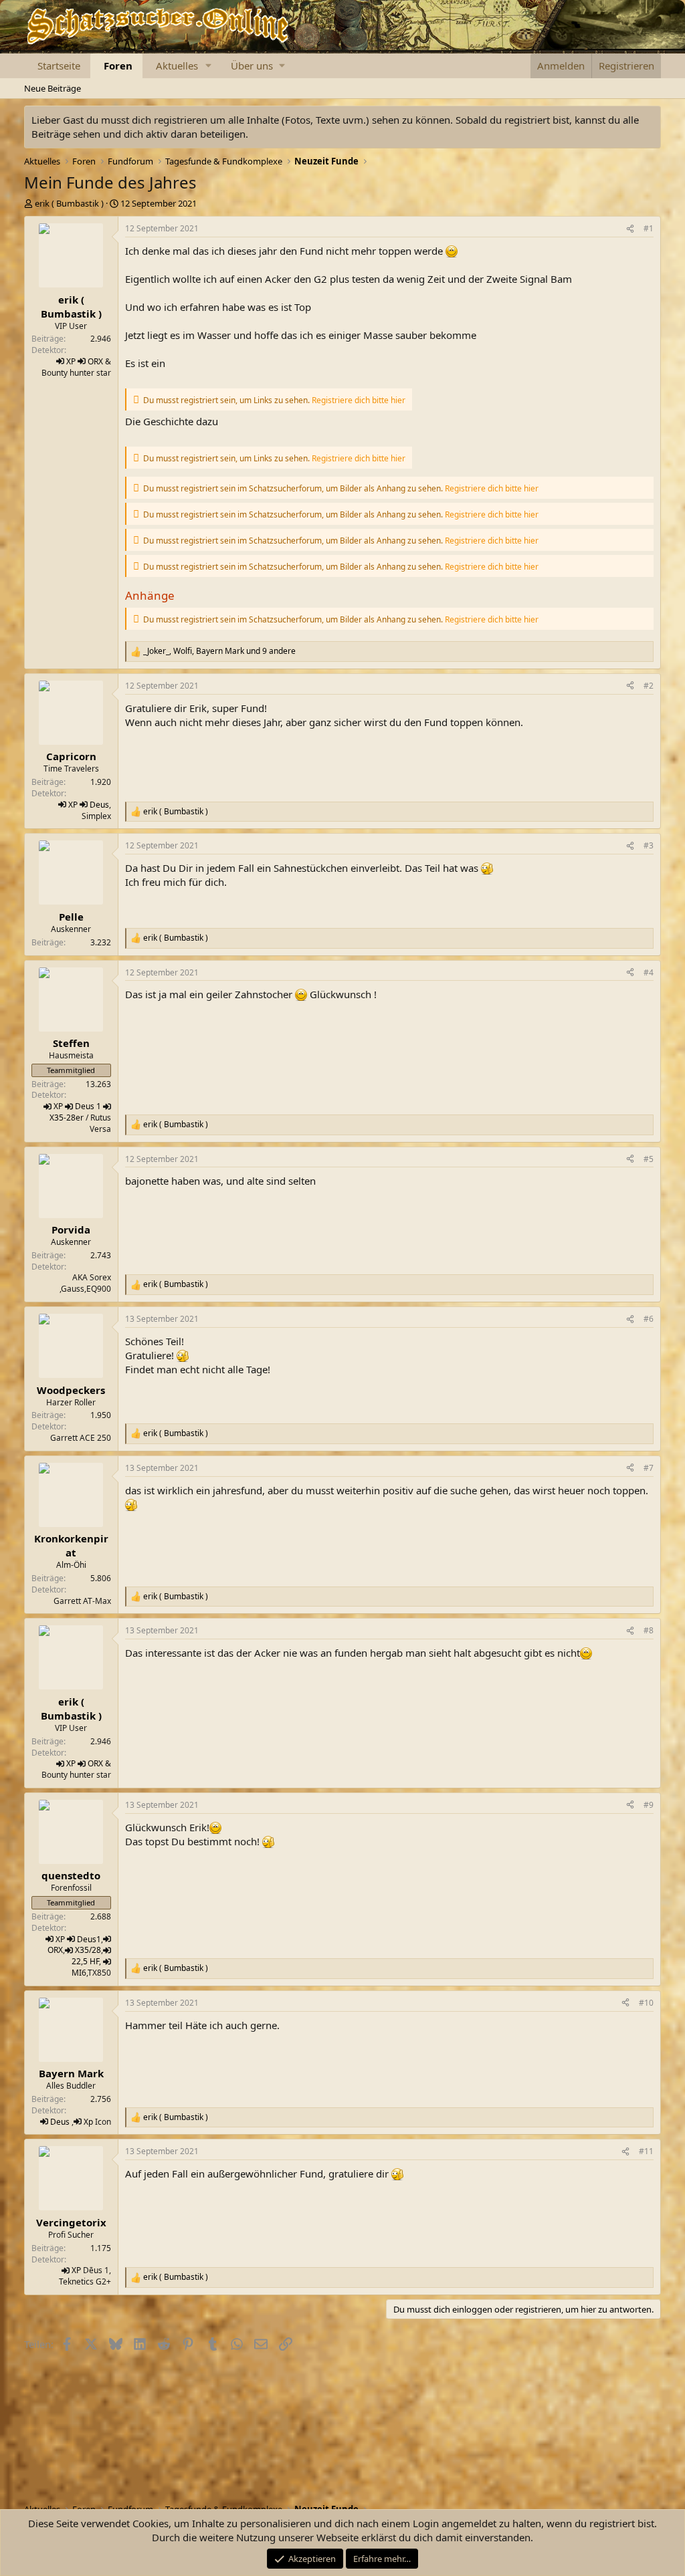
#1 (649, 228)
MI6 (79, 1973)
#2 (649, 686)
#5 (649, 1159)
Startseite (59, 66)
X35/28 (88, 1950)
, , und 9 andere (219, 651)
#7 (649, 1468)
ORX (95, 361)
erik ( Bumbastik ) (69, 203)
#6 (649, 1319)
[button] (208, 66)
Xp (88, 2122)
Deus (99, 805)
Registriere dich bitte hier (359, 400)
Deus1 (89, 1939)
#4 (649, 972)
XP (71, 361)
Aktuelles (177, 66)
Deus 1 (88, 1106)
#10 (646, 2003)
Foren (118, 66)
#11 (646, 2151)
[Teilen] (630, 229)
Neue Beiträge (53, 88)
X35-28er (67, 1118)
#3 (649, 845)
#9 (649, 1805)
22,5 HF (85, 1961)
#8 (649, 1630)
